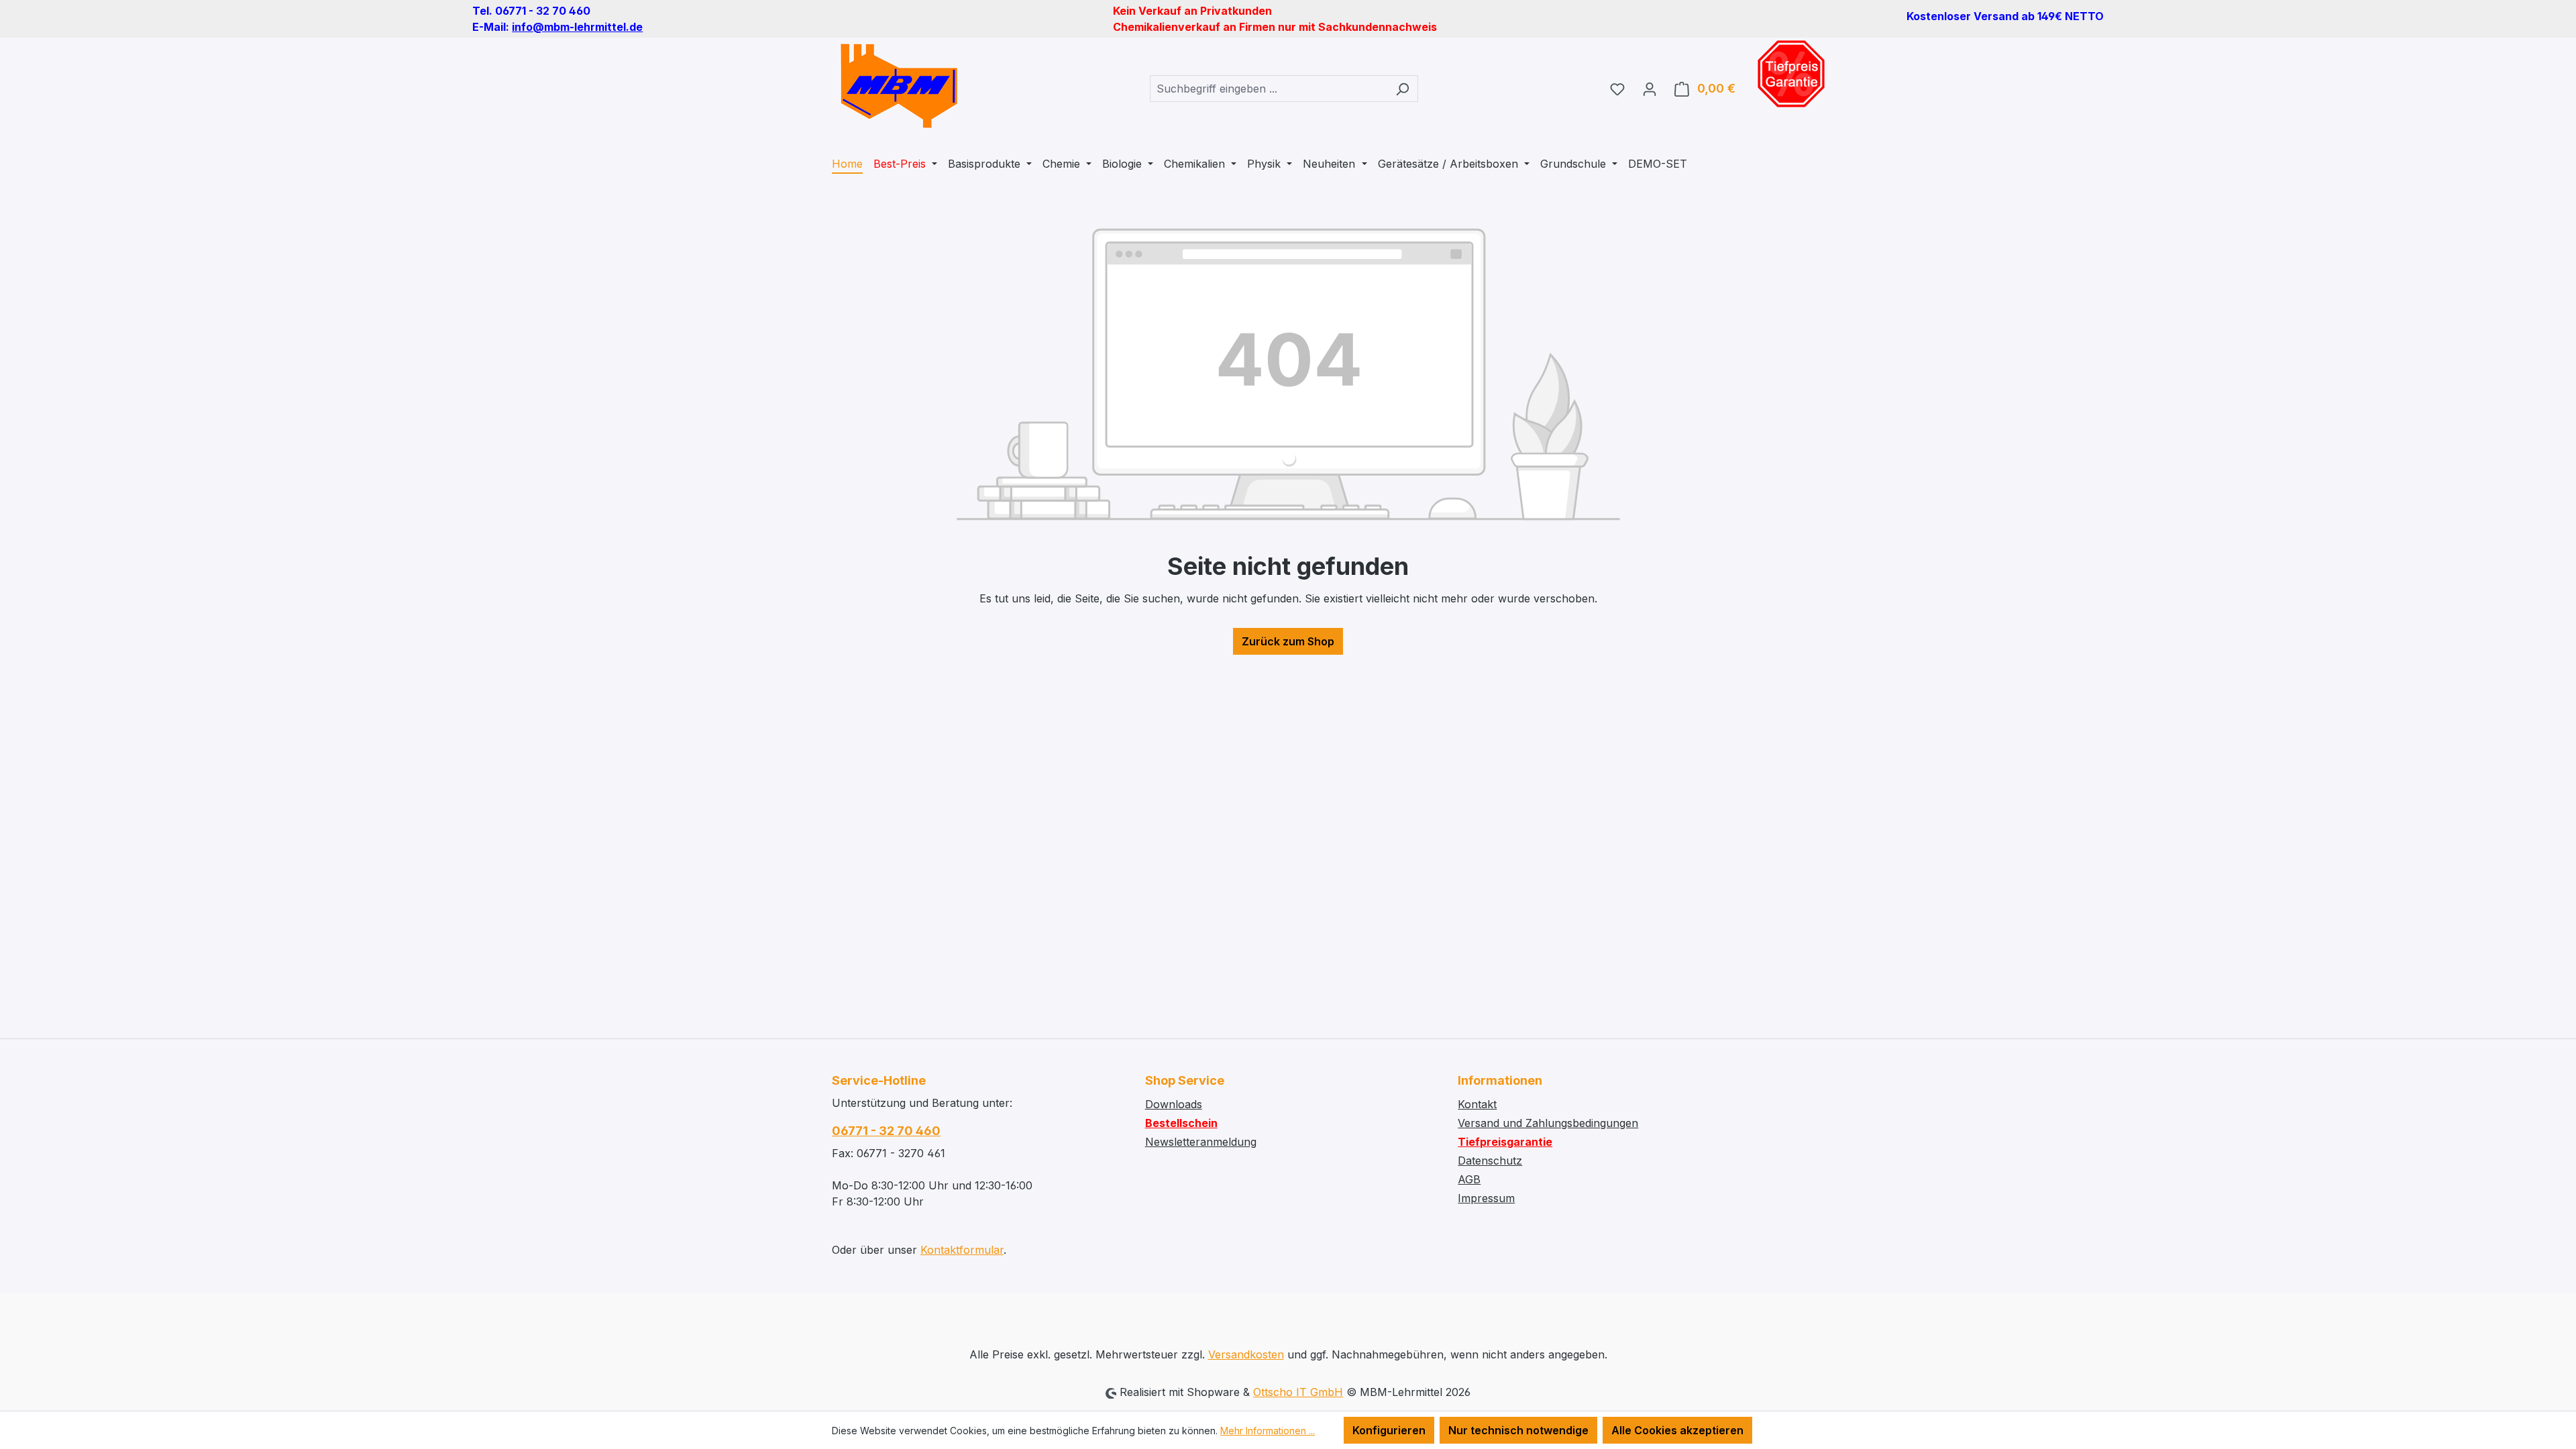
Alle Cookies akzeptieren (1677, 1430)
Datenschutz (1490, 1161)
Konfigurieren (1389, 1430)
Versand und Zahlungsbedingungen (1548, 1123)
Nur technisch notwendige (1518, 1430)
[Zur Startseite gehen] (899, 86)
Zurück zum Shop (1288, 641)
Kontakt (1477, 1104)
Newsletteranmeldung (1201, 1142)
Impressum (1486, 1198)
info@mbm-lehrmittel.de (577, 27)
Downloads (1174, 1104)
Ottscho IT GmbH (1298, 1392)
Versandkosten (1246, 1354)
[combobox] (1269, 89)
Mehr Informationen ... (1268, 1431)
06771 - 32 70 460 (886, 1131)
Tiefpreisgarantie (1505, 1142)
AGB (1469, 1179)
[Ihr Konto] (1650, 89)
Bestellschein (1181, 1123)
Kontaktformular (962, 1250)
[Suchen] (1402, 89)
